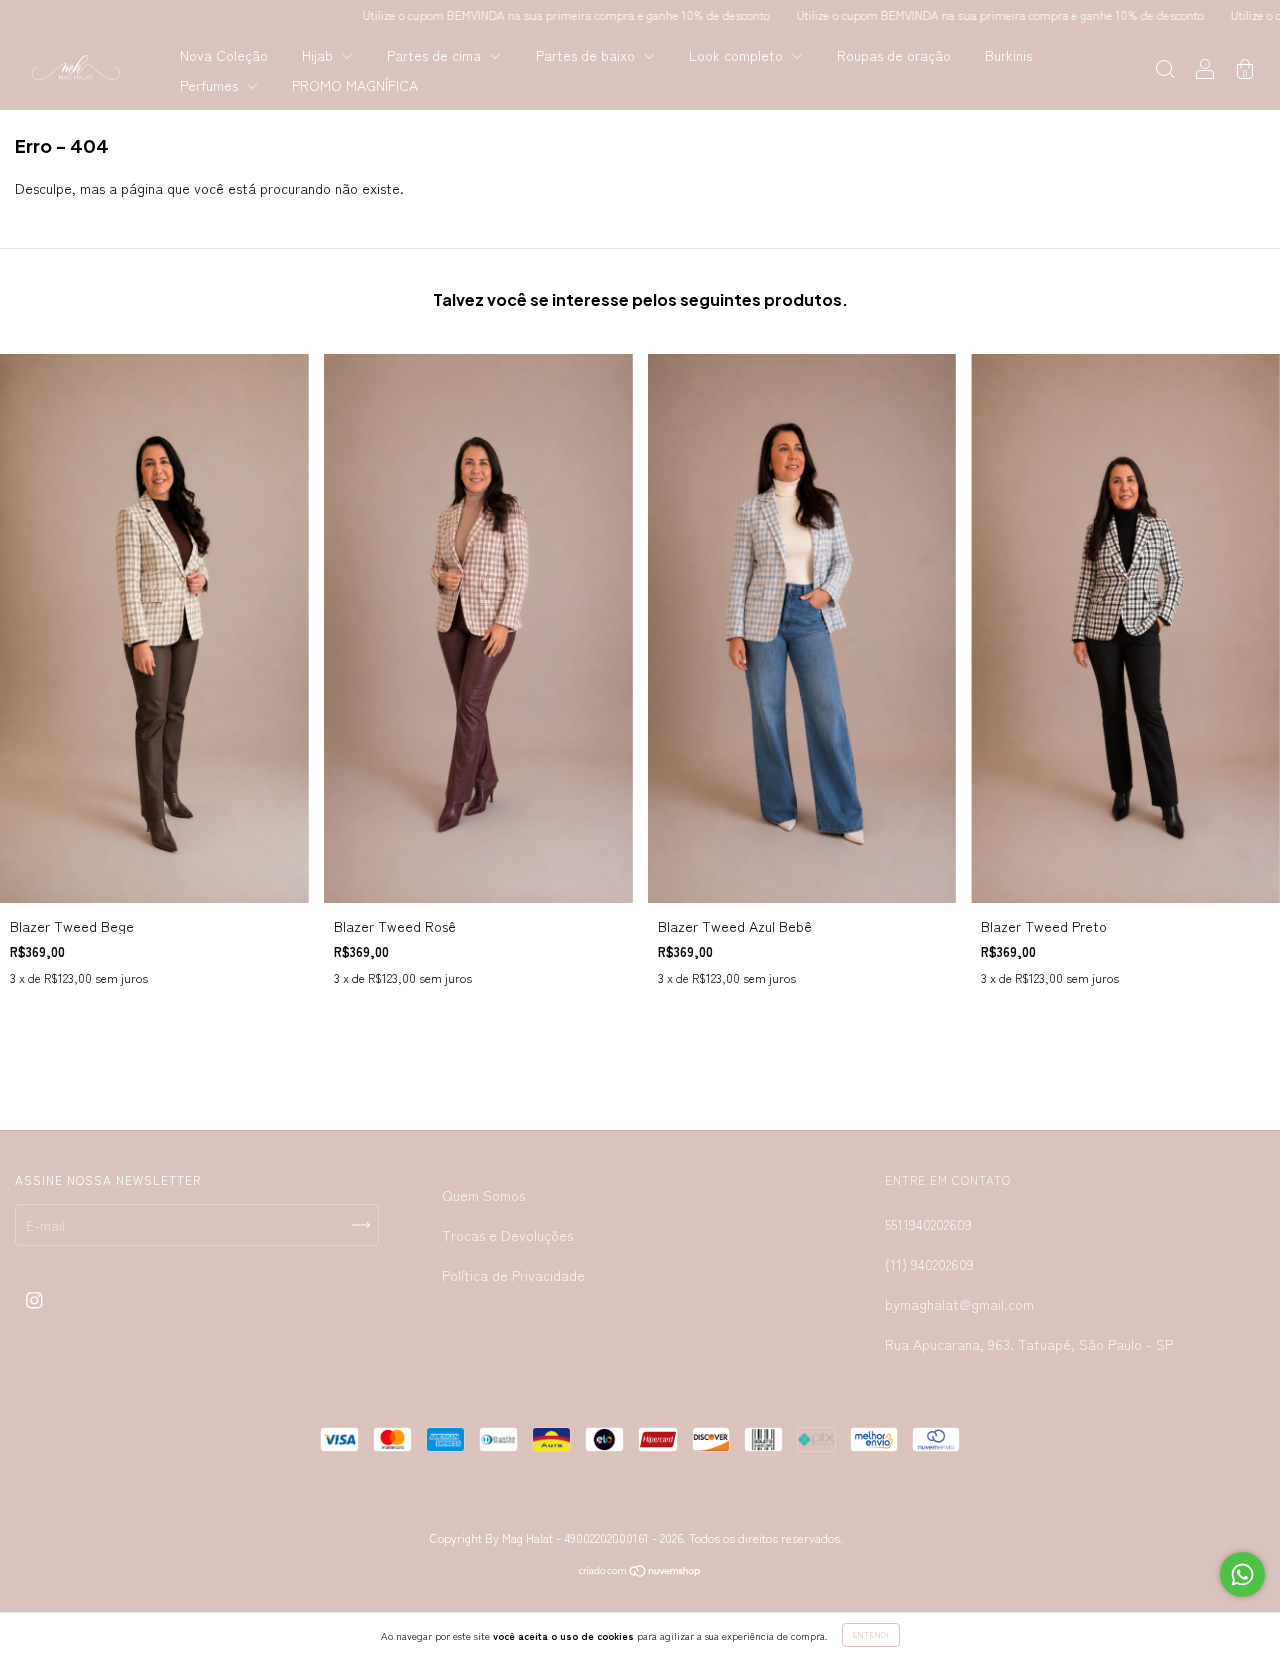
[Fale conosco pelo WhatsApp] (1242, 1574)
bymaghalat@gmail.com (959, 1304)
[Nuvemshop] (640, 1572)
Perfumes (211, 85)
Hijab (319, 55)
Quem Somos (483, 1195)
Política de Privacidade (513, 1275)
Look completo (738, 55)
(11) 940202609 (929, 1264)
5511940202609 (928, 1224)
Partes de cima (436, 55)
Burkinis (1008, 55)
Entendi (871, 1634)
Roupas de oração (894, 55)
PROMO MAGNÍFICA (355, 85)
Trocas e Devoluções (507, 1235)
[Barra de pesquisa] (1165, 71)
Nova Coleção (224, 55)
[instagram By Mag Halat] (34, 1300)
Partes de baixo (587, 55)
